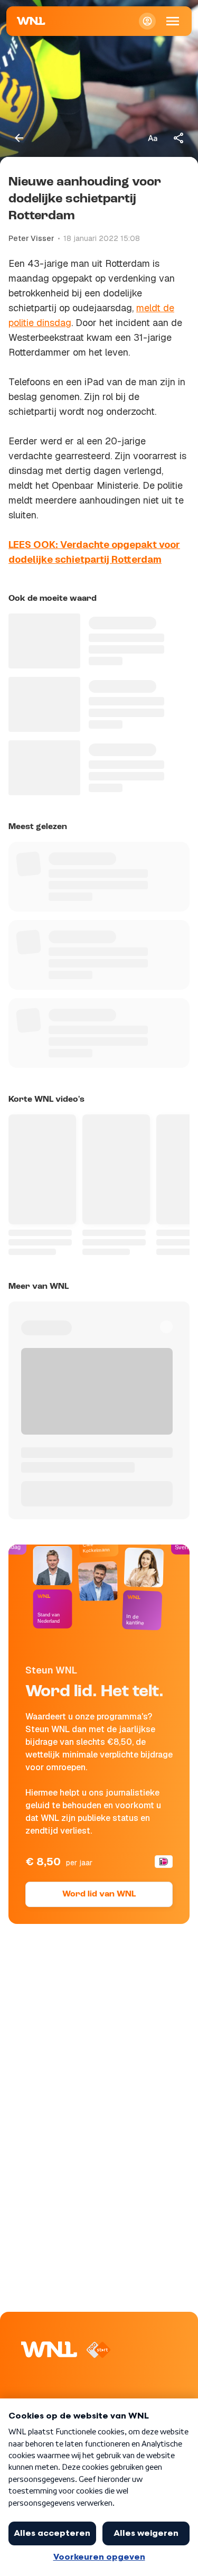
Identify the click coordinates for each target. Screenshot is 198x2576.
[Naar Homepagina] (31, 21)
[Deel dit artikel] (179, 138)
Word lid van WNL (99, 1894)
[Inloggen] (147, 21)
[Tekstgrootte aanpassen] (153, 138)
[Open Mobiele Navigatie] (173, 21)
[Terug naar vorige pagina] (19, 138)
